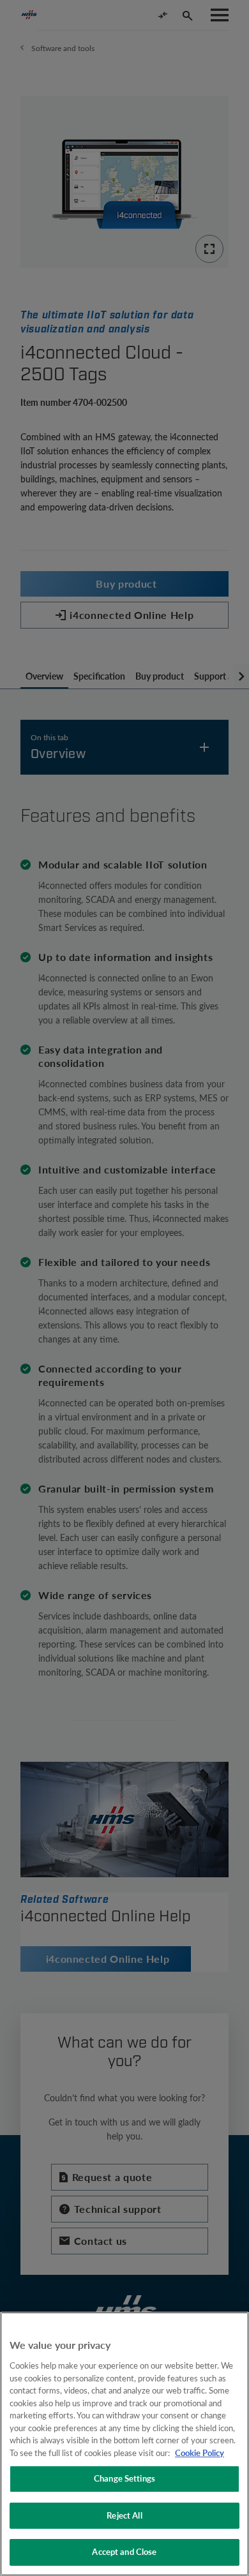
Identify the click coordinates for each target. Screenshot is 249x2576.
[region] (124, 2444)
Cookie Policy (200, 2453)
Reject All (124, 2515)
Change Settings (124, 2478)
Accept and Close (124, 2552)
